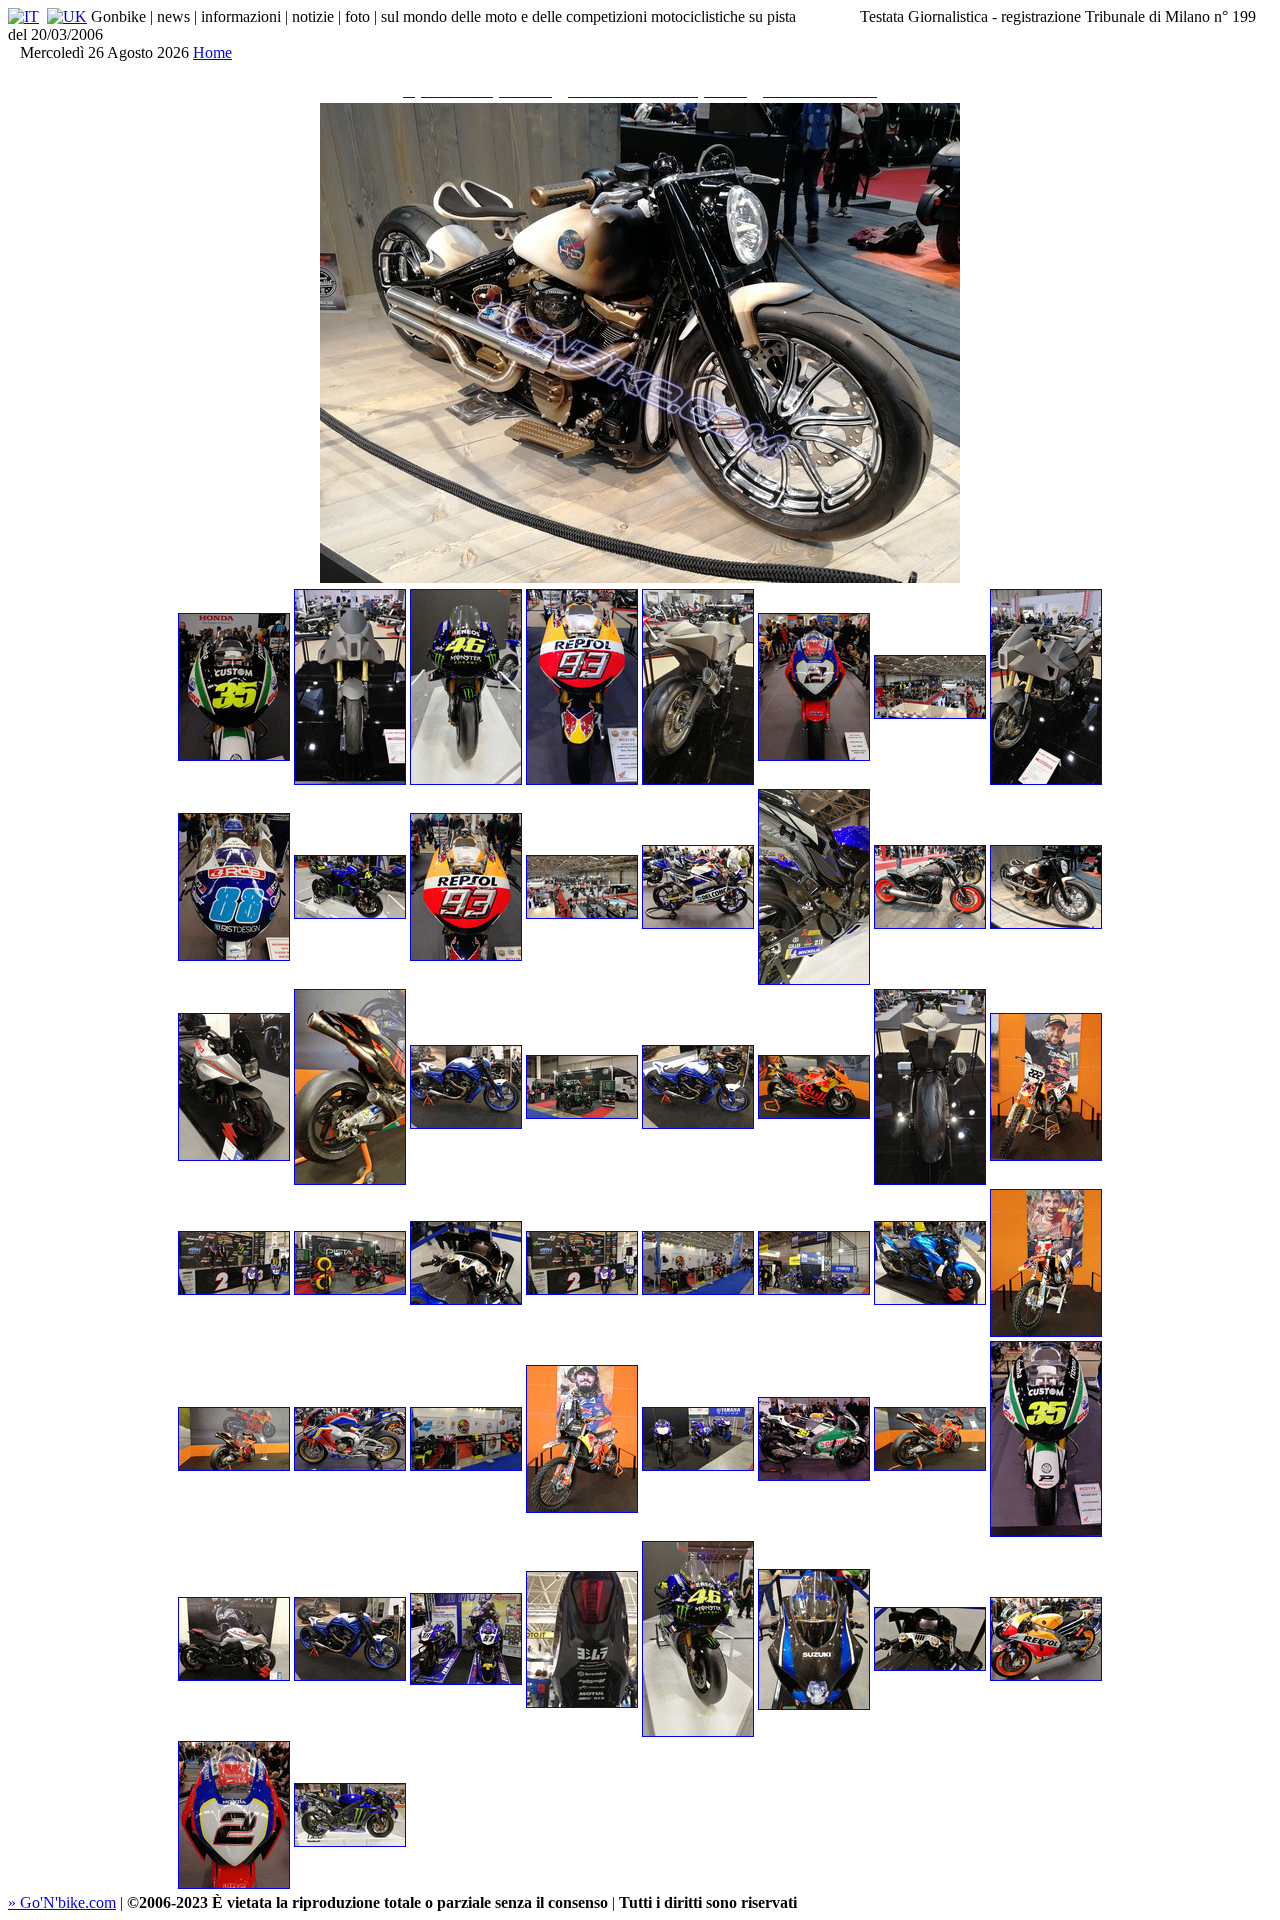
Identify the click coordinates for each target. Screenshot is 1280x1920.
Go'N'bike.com (62, 1902)
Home (212, 52)
